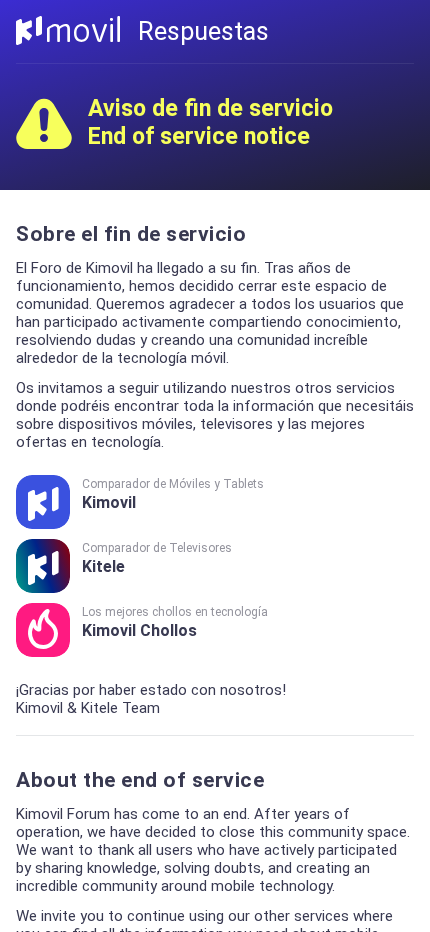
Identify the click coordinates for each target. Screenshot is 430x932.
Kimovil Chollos (175, 622)
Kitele (157, 558)
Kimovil (173, 494)
